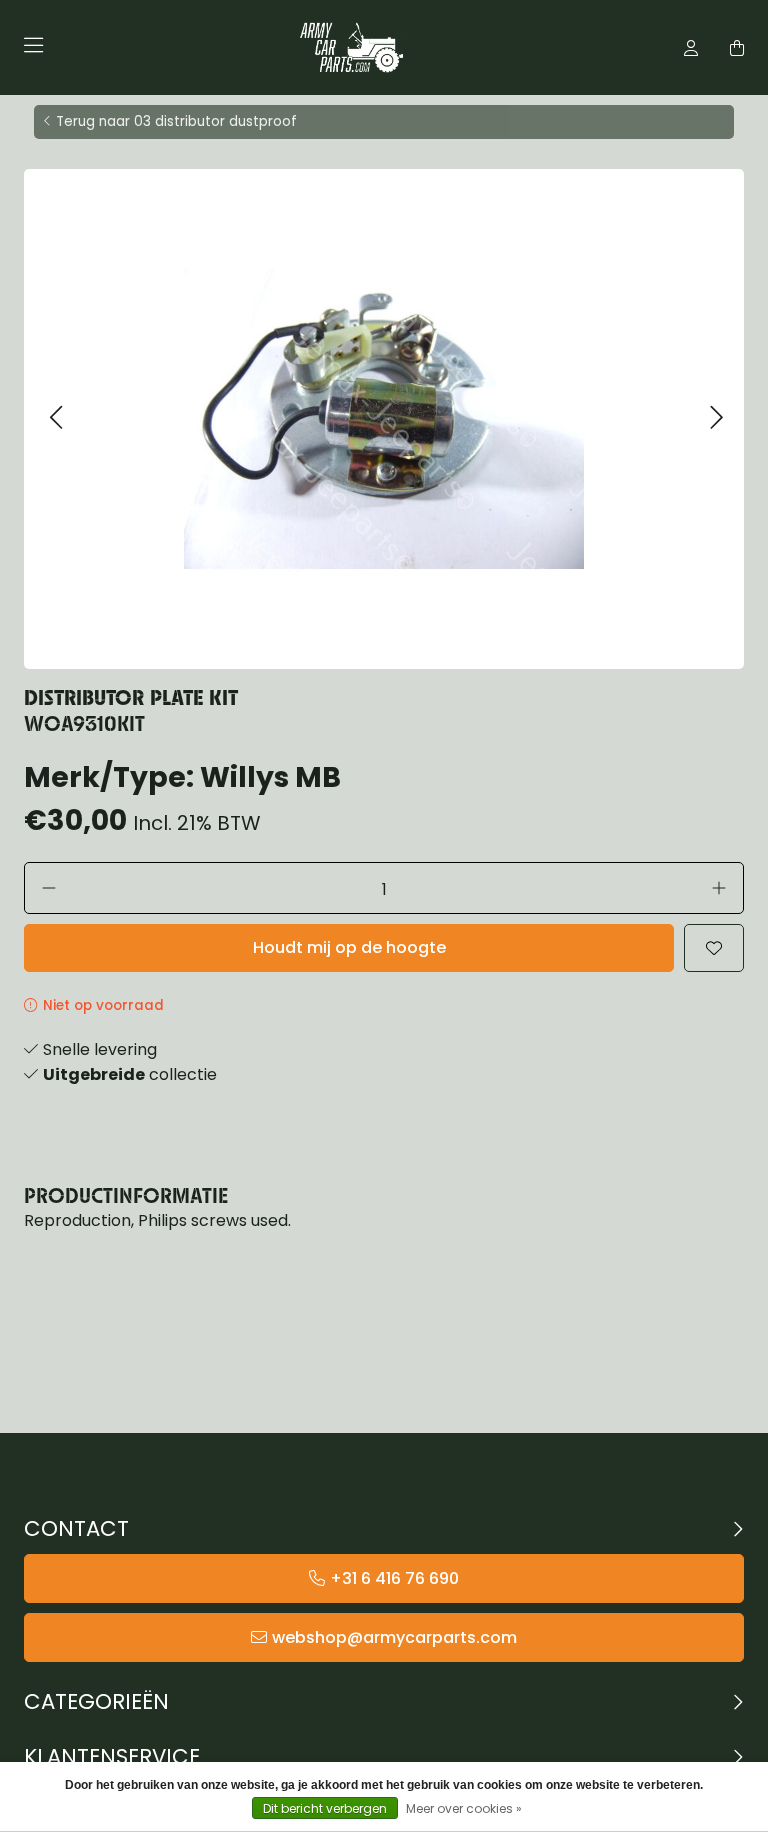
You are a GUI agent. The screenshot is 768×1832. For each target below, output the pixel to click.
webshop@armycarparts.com (394, 1637)
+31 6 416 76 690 (394, 1578)
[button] (55, 418)
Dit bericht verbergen (325, 1808)
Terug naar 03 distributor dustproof (176, 121)
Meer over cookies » (464, 1808)
